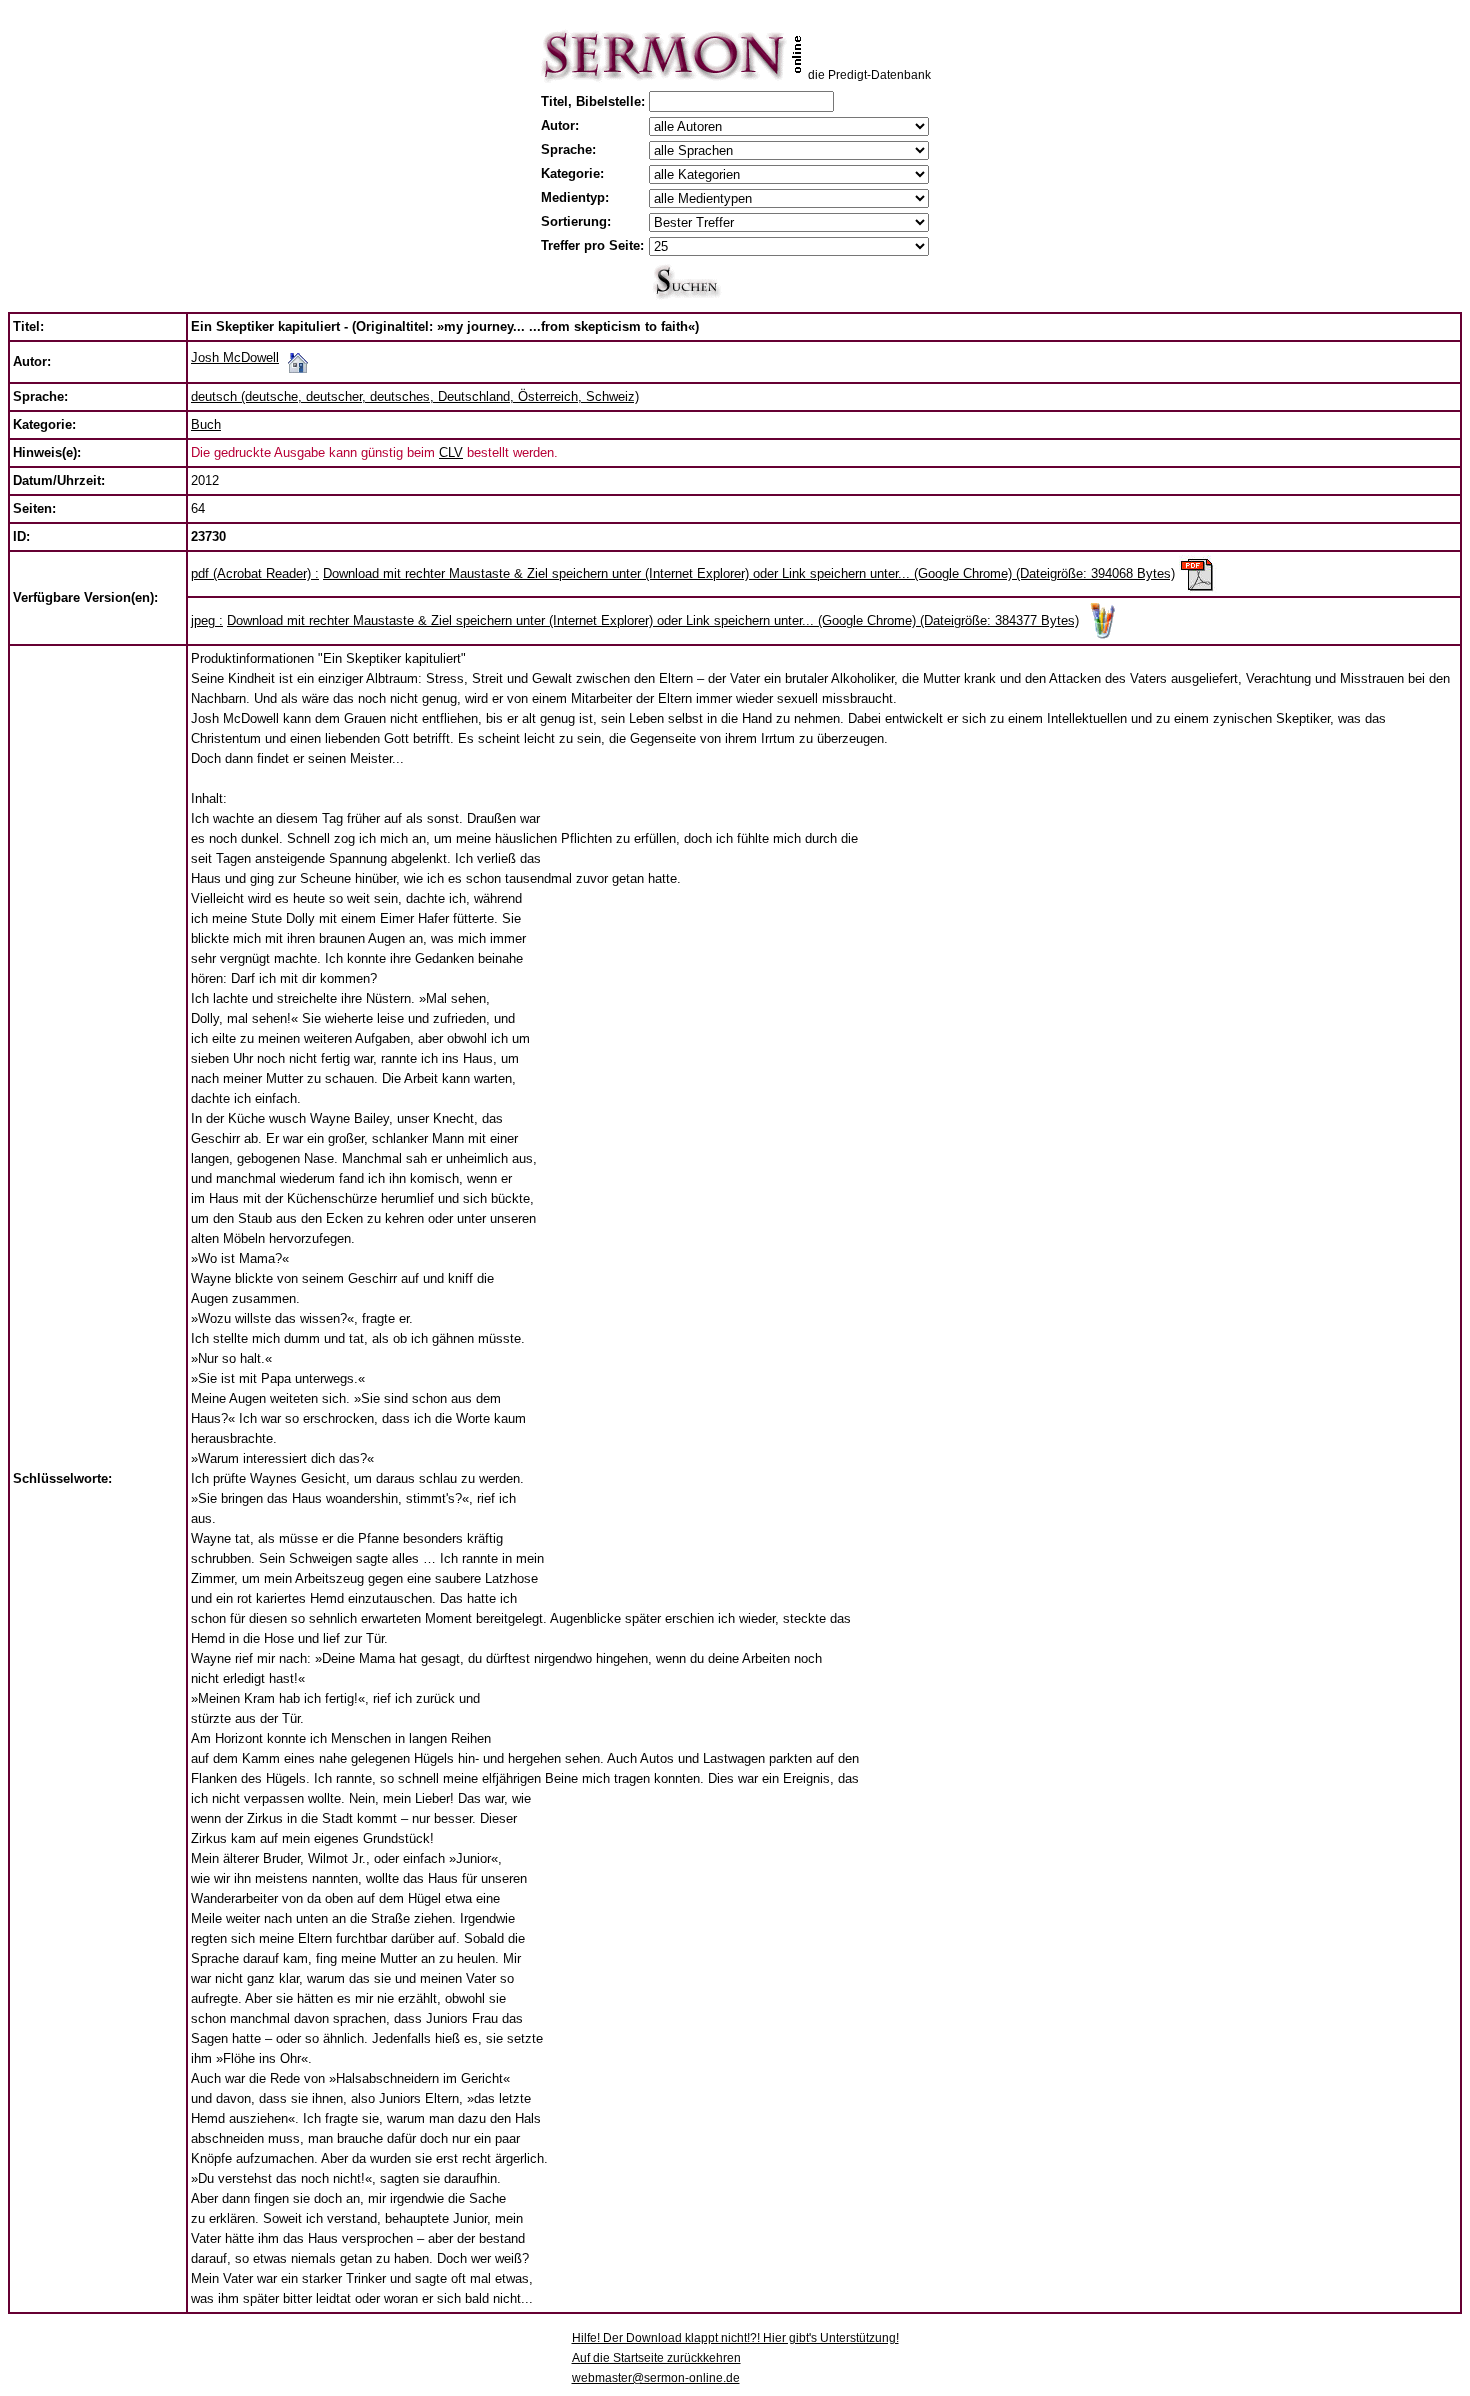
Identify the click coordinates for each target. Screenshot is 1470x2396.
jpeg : (207, 620)
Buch (206, 424)
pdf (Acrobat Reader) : (255, 573)
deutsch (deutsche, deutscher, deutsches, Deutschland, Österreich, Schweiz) (415, 396)
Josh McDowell (235, 357)
